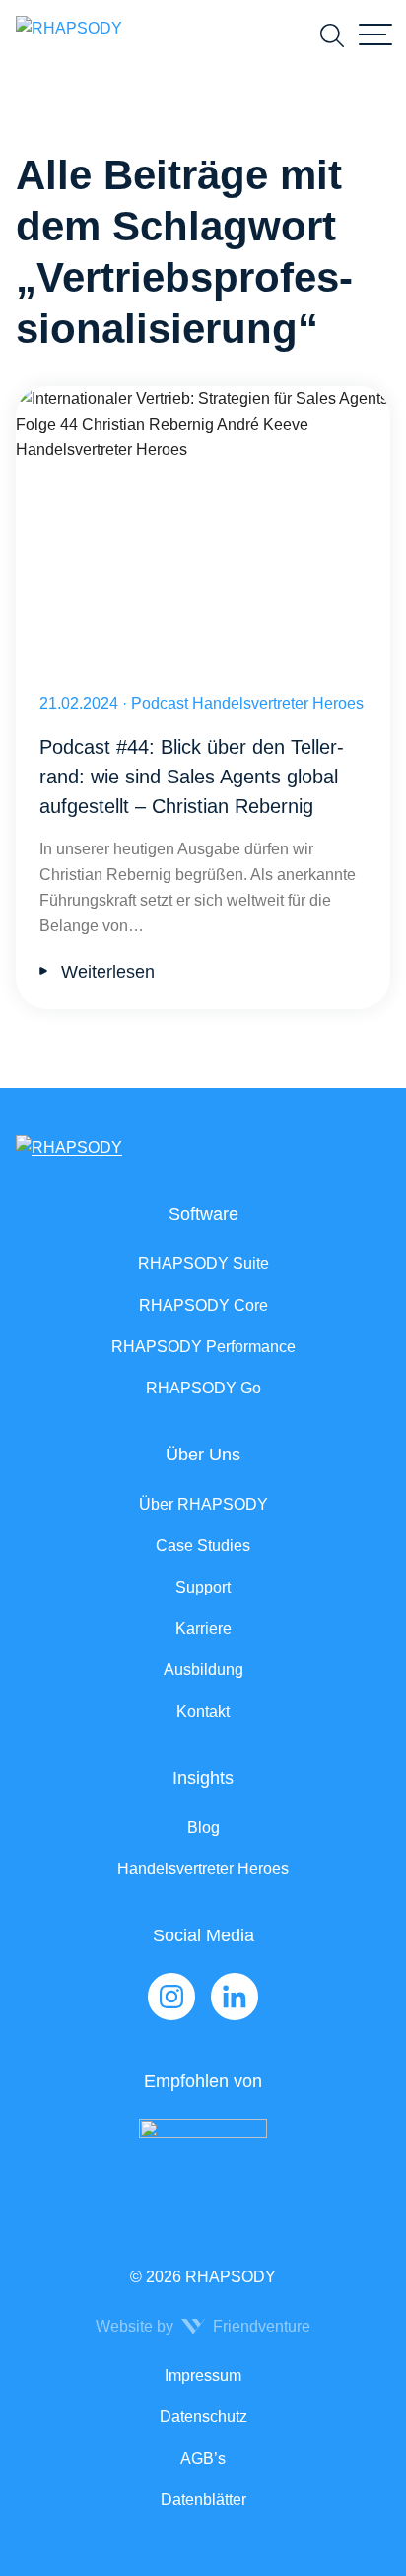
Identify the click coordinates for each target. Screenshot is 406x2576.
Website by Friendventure (203, 2326)
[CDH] (203, 2160)
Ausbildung (203, 1670)
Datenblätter (203, 2500)
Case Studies (203, 1546)
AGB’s (203, 2458)
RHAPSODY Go (203, 1388)
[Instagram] (171, 1997)
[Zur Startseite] (69, 35)
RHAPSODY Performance (203, 1347)
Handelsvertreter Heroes (203, 1869)
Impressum (203, 2375)
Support (203, 1587)
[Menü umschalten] (375, 35)
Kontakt (203, 1711)
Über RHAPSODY (203, 1504)
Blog (203, 1828)
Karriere (203, 1628)
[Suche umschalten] (332, 35)
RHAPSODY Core (203, 1305)
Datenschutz (203, 2417)
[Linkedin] (235, 1997)
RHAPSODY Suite (203, 1264)
